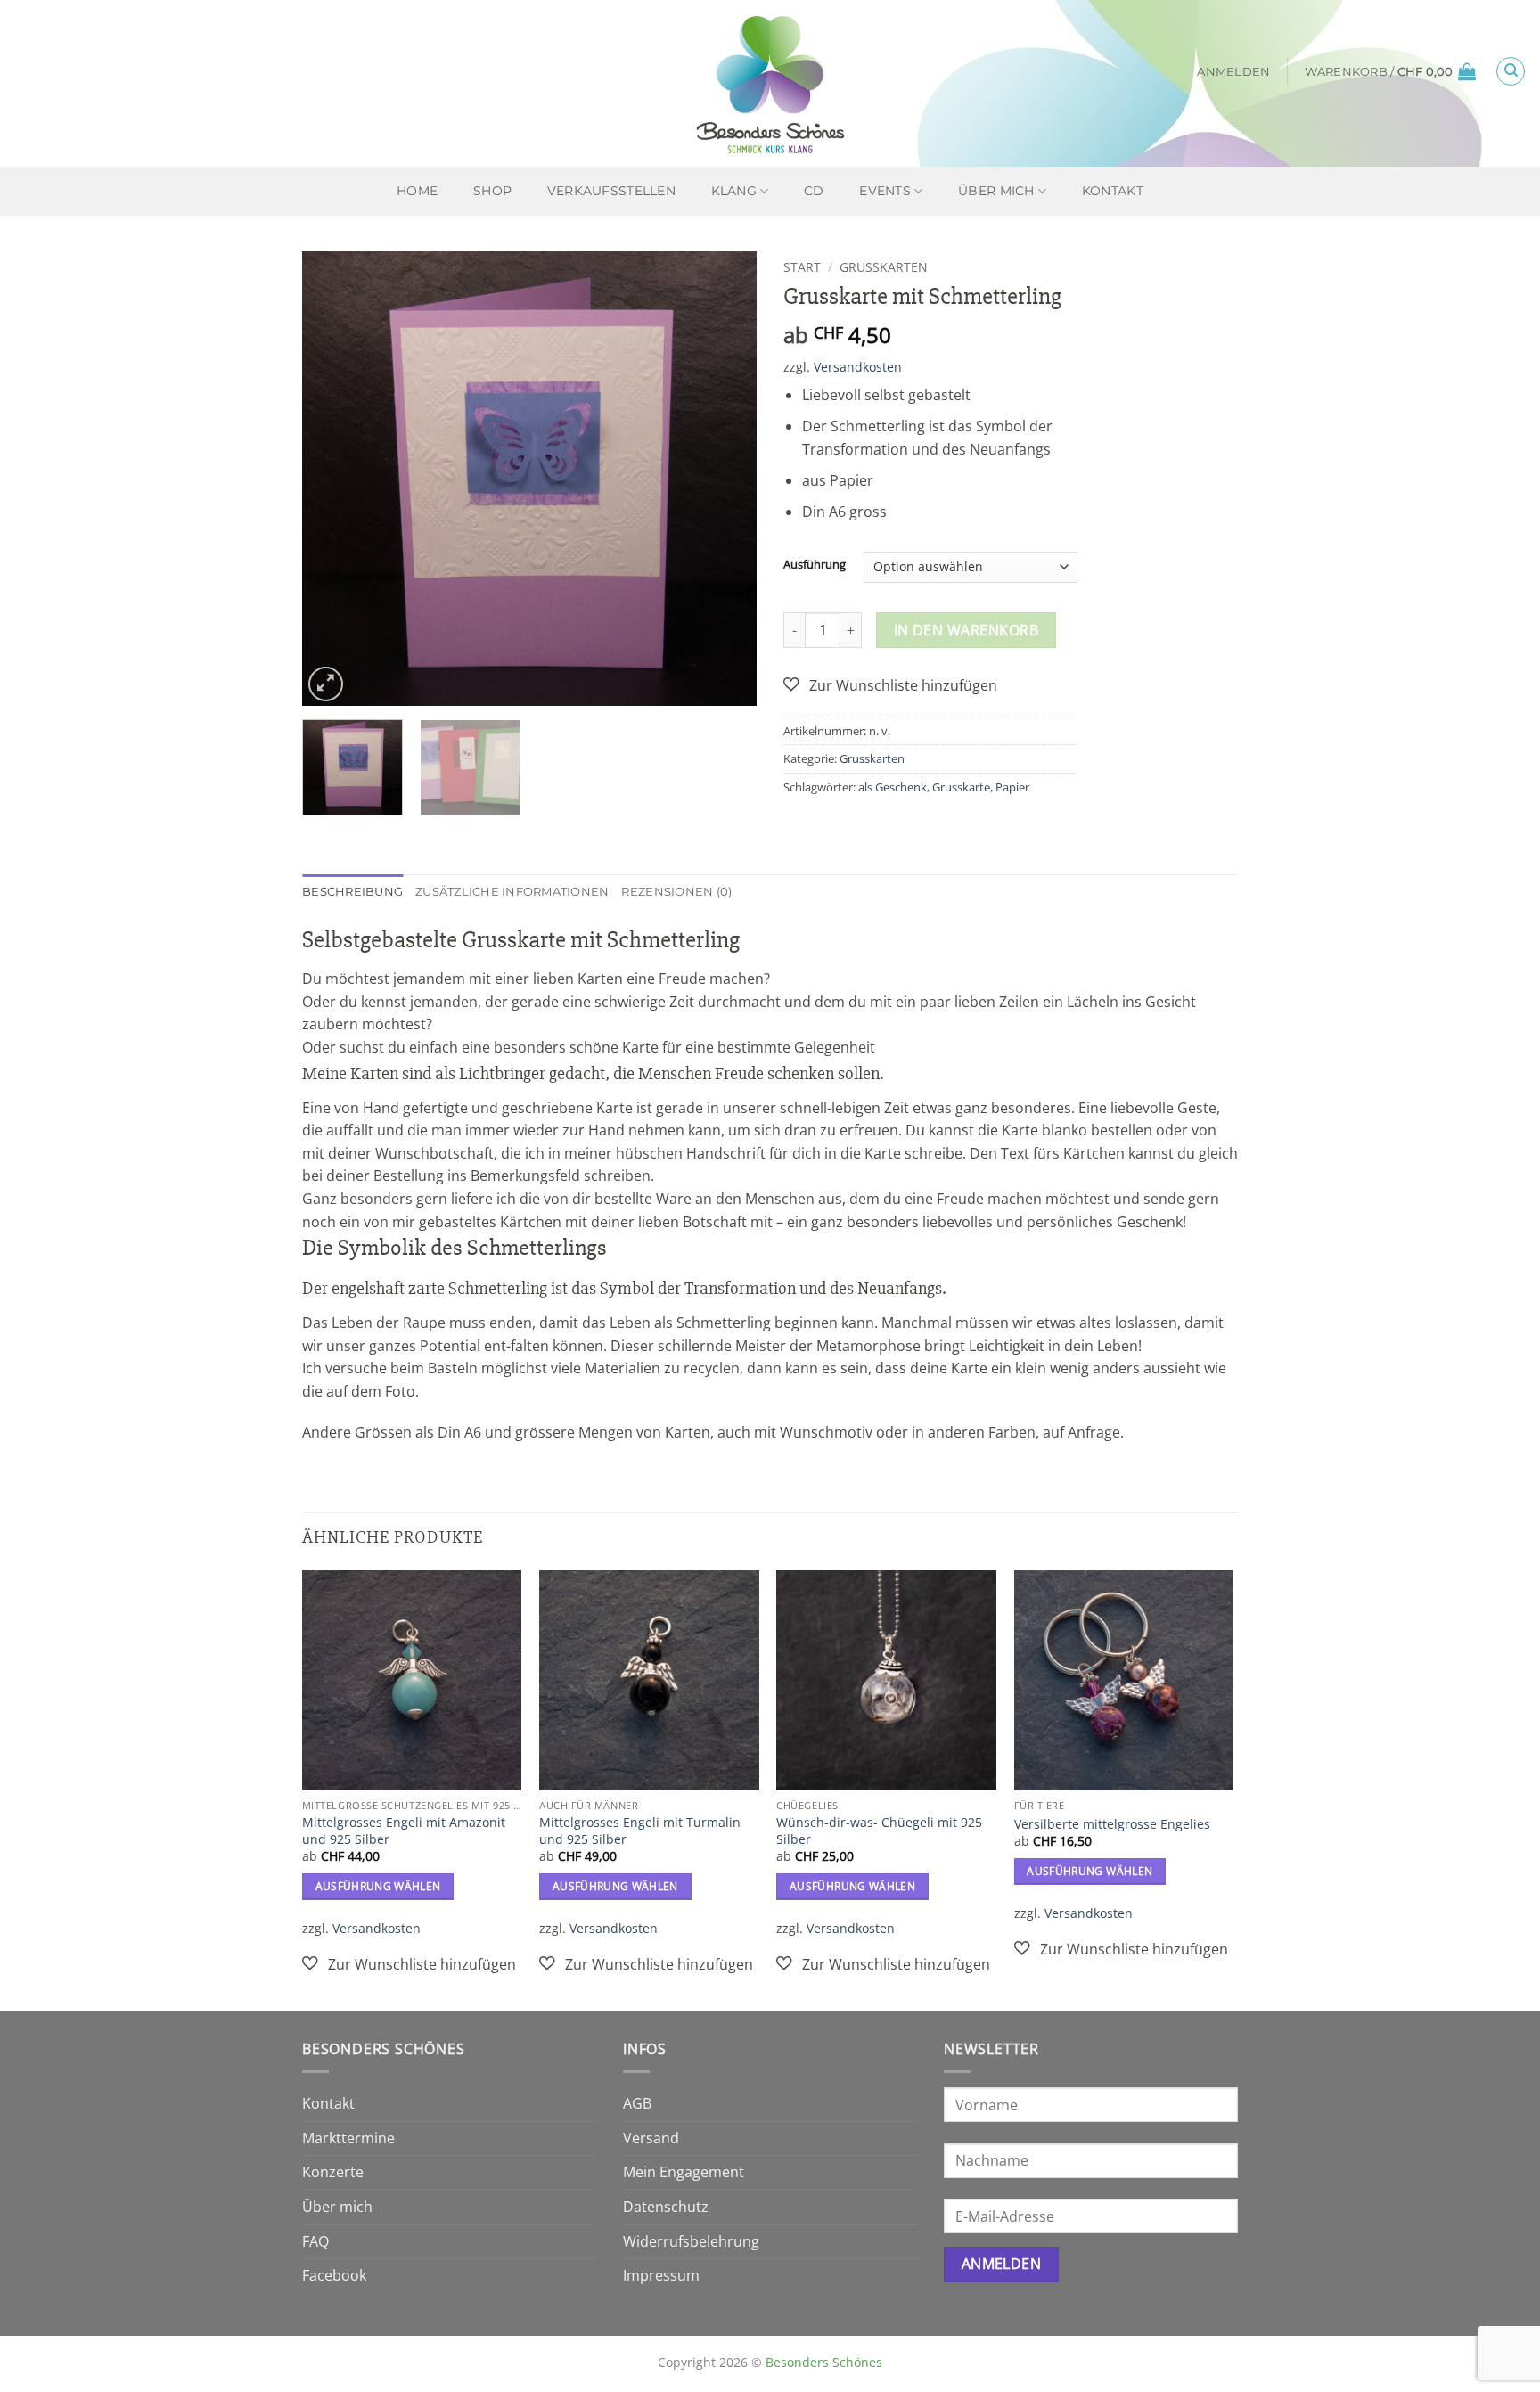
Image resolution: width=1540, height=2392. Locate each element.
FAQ (315, 2241)
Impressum (661, 2275)
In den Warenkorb (966, 630)
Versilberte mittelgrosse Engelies (1112, 1824)
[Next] (725, 479)
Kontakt (1113, 191)
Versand (651, 2138)
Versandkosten (858, 367)
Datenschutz (666, 2207)
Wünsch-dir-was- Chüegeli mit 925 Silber (879, 1831)
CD (814, 191)
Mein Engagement (684, 2172)
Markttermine (348, 2138)
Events (885, 191)
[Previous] (333, 479)
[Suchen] (1511, 71)
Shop (492, 191)
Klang (734, 191)
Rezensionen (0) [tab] (676, 892)
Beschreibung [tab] (352, 892)
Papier (1012, 787)
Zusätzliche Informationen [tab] (512, 892)
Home (417, 191)
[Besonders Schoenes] (770, 83)
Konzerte (333, 2172)
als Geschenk (893, 787)
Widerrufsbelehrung (691, 2241)
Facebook (334, 2275)
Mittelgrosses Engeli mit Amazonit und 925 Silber (404, 1831)
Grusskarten (884, 267)
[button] (1233, 72)
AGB (637, 2103)
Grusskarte (961, 787)
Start (802, 267)
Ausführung (815, 565)
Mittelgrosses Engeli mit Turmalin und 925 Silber (640, 1831)
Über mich (996, 191)
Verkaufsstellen (611, 191)
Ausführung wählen (378, 1886)
